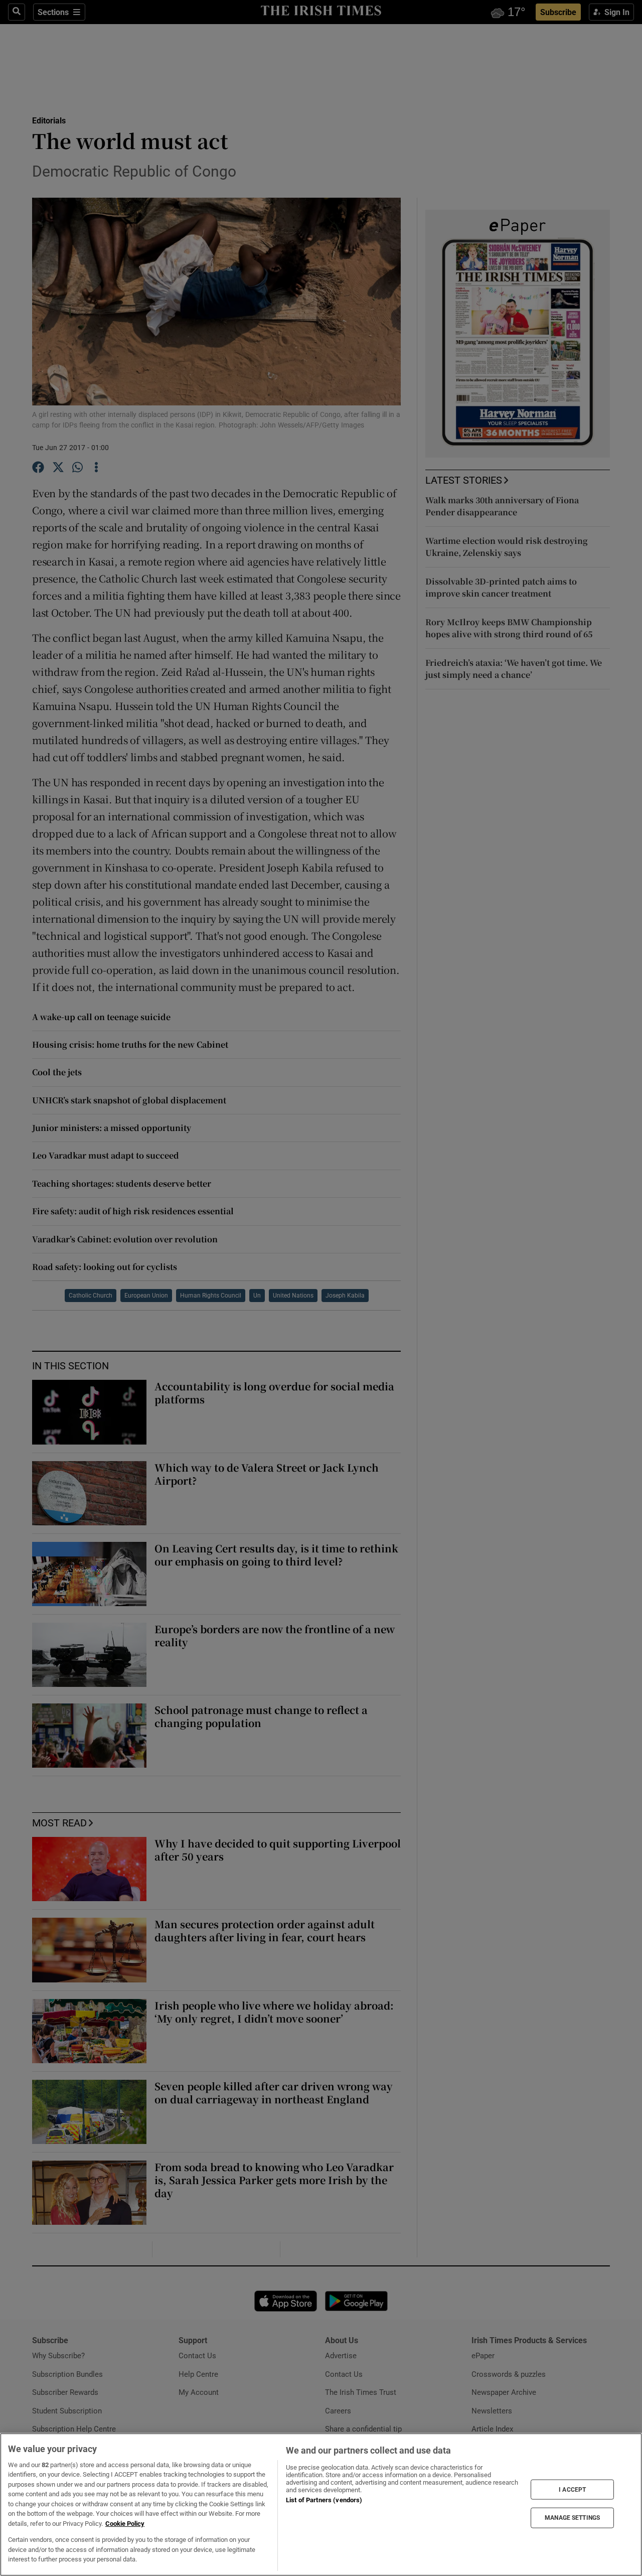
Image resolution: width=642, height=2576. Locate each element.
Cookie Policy (125, 2524)
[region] (321, 2505)
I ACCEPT (572, 2489)
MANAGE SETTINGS (572, 2518)
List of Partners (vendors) (324, 2500)
